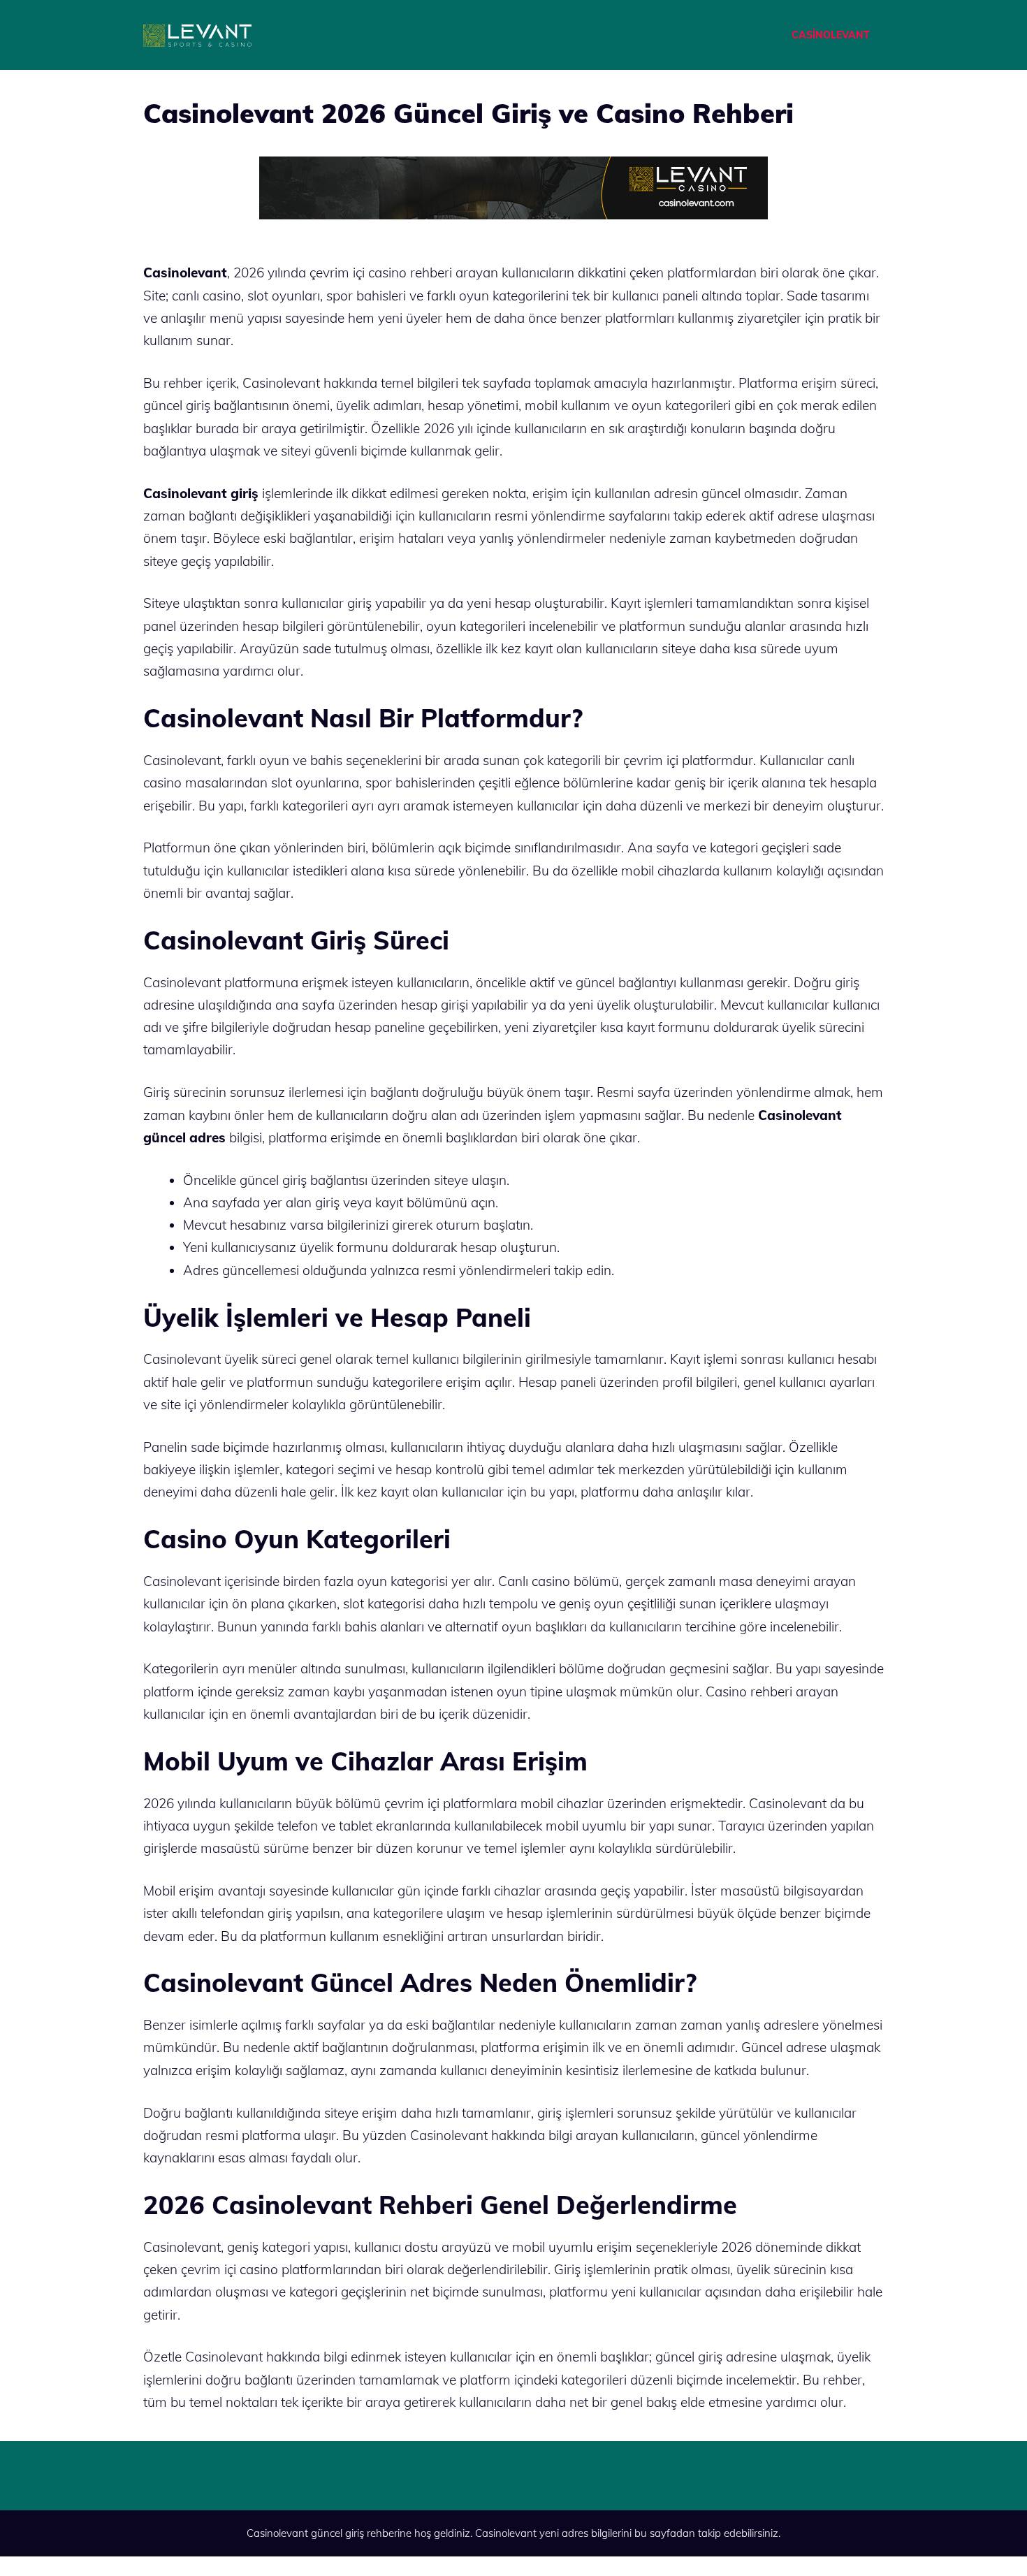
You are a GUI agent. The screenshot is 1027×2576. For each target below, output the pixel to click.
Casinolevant (506, 2533)
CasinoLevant (831, 35)
